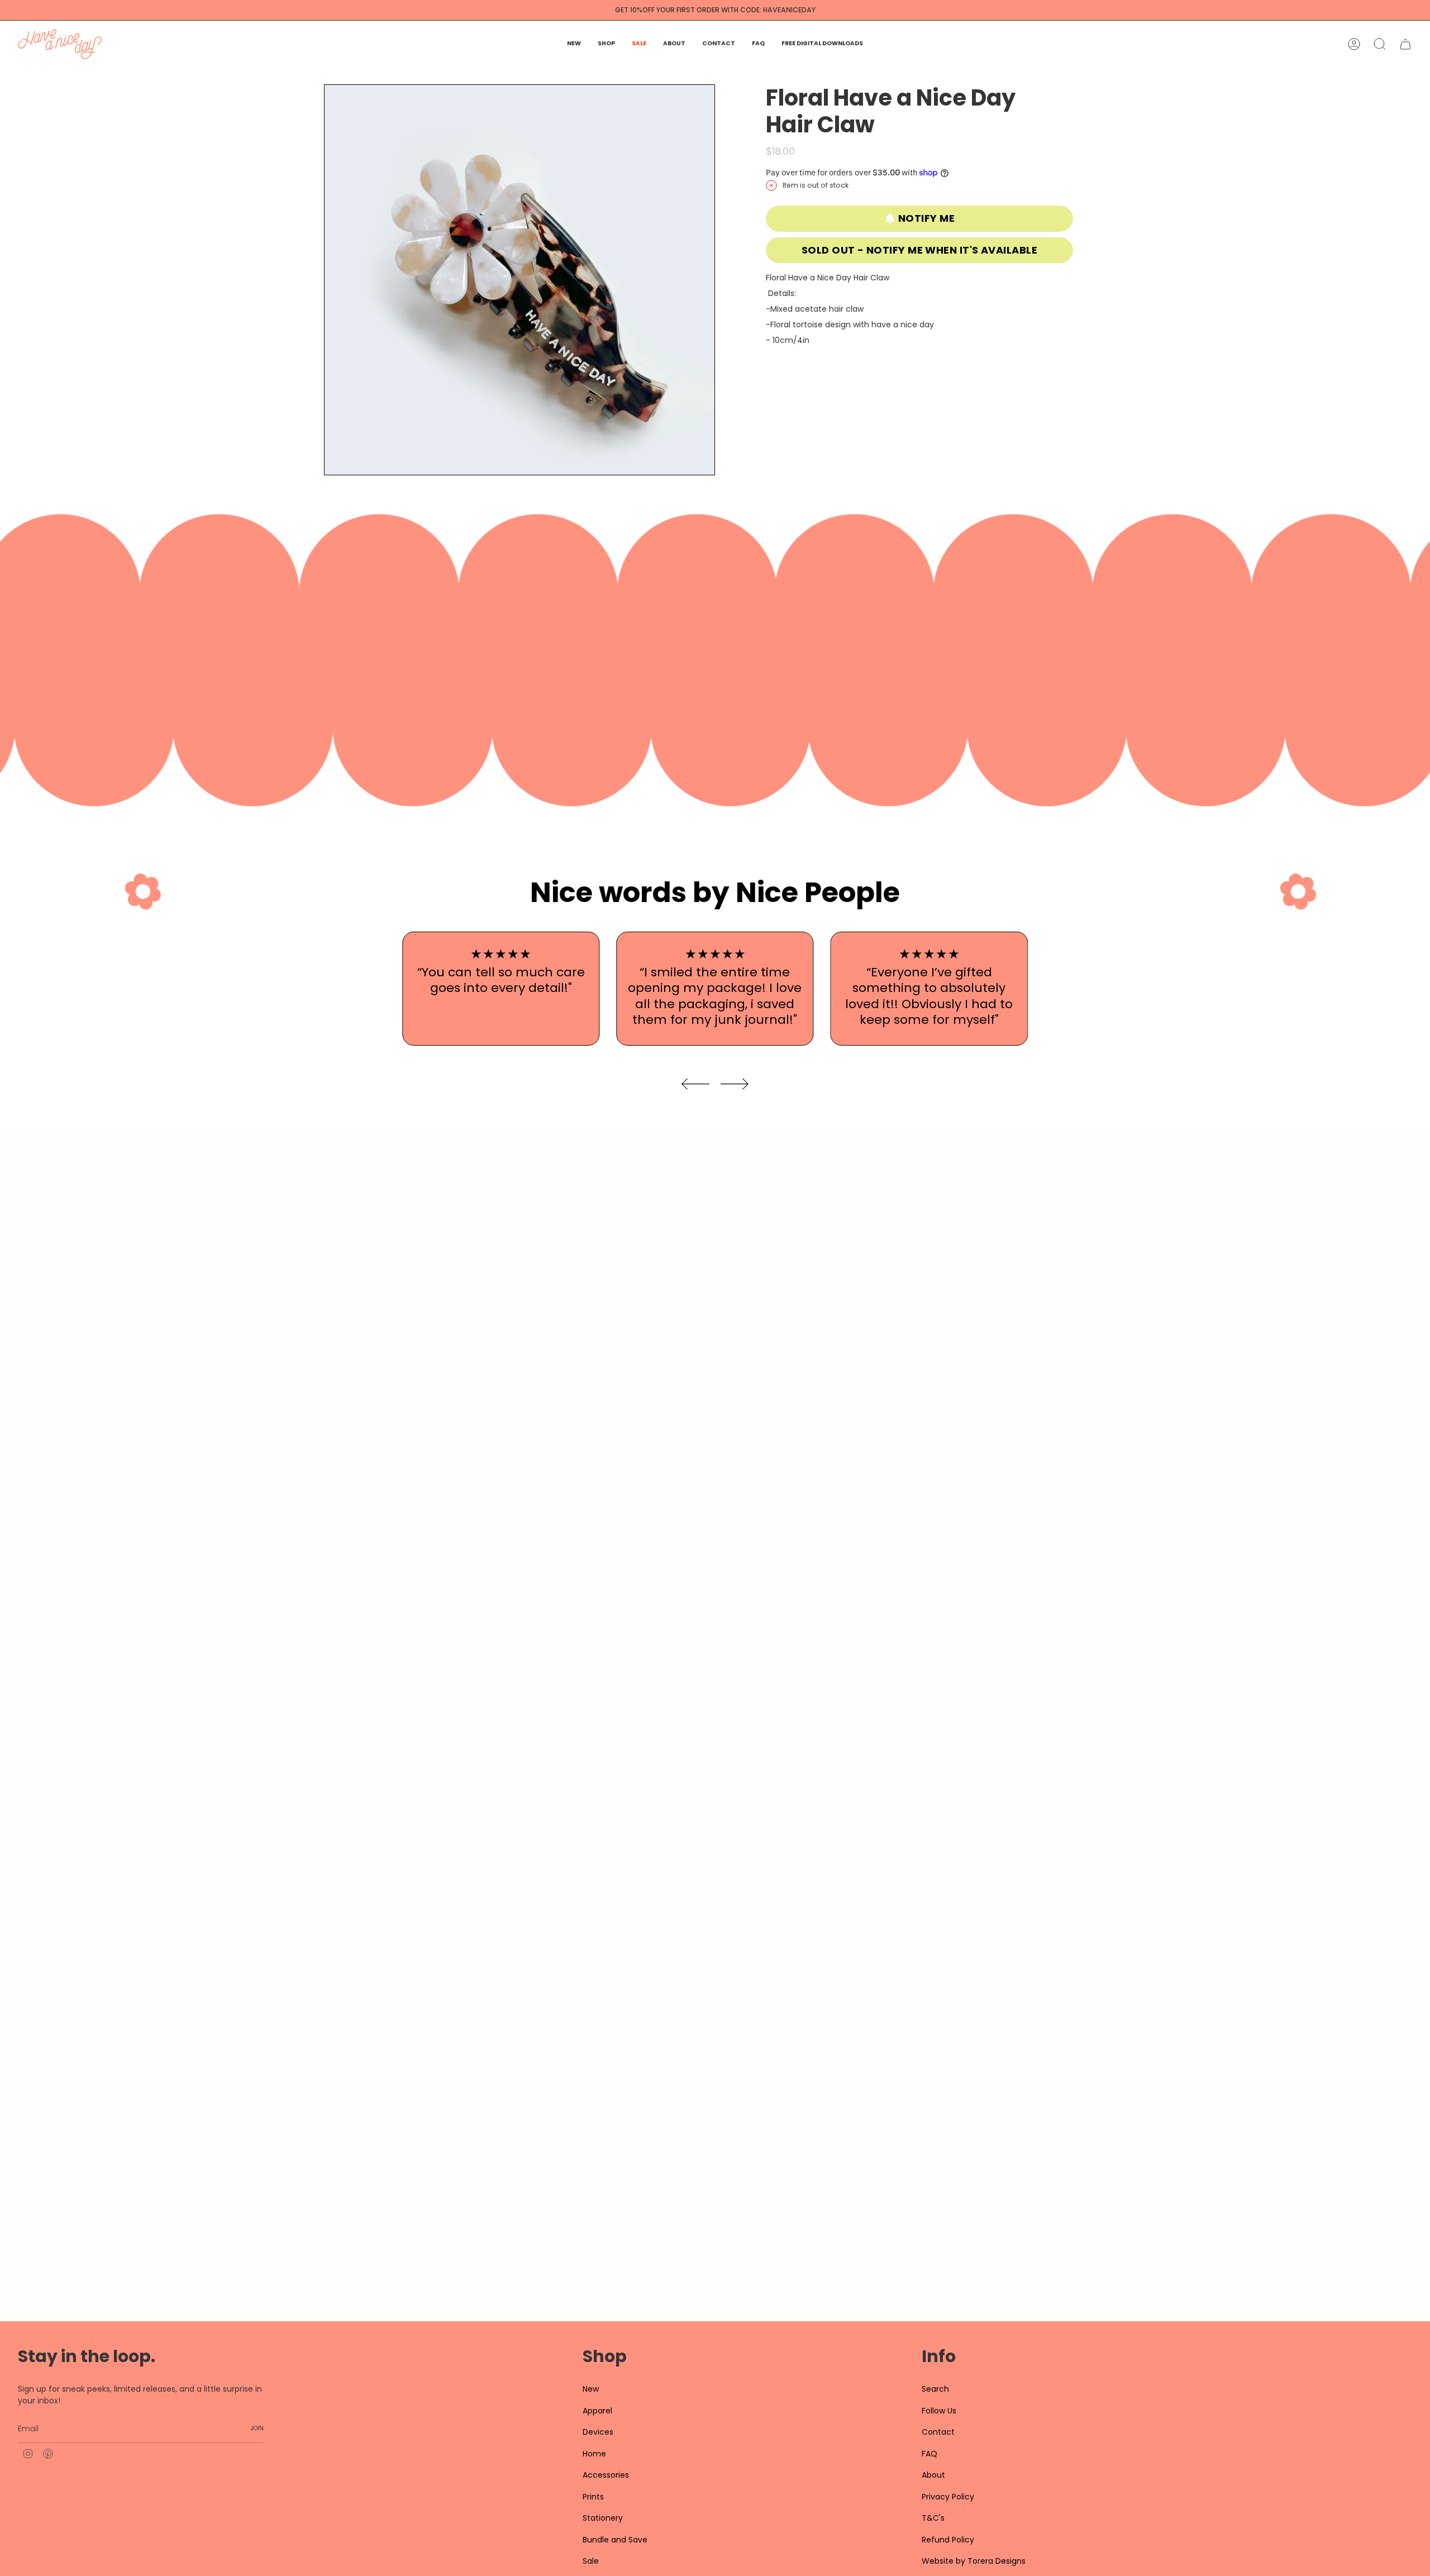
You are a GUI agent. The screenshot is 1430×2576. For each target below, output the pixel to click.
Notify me (926, 218)
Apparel (597, 2411)
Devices (598, 2432)
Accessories (606, 2475)
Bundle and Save (615, 2540)
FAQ (929, 2454)
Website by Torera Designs (974, 2561)
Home (594, 2454)
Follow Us (939, 2411)
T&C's (933, 2518)
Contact (938, 2432)
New (591, 2389)
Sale (591, 2561)
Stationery (603, 2518)
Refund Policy (948, 2540)
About (933, 2475)
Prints (593, 2497)
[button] (606, 44)
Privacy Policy (948, 2497)
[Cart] (1405, 44)
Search (935, 2389)
